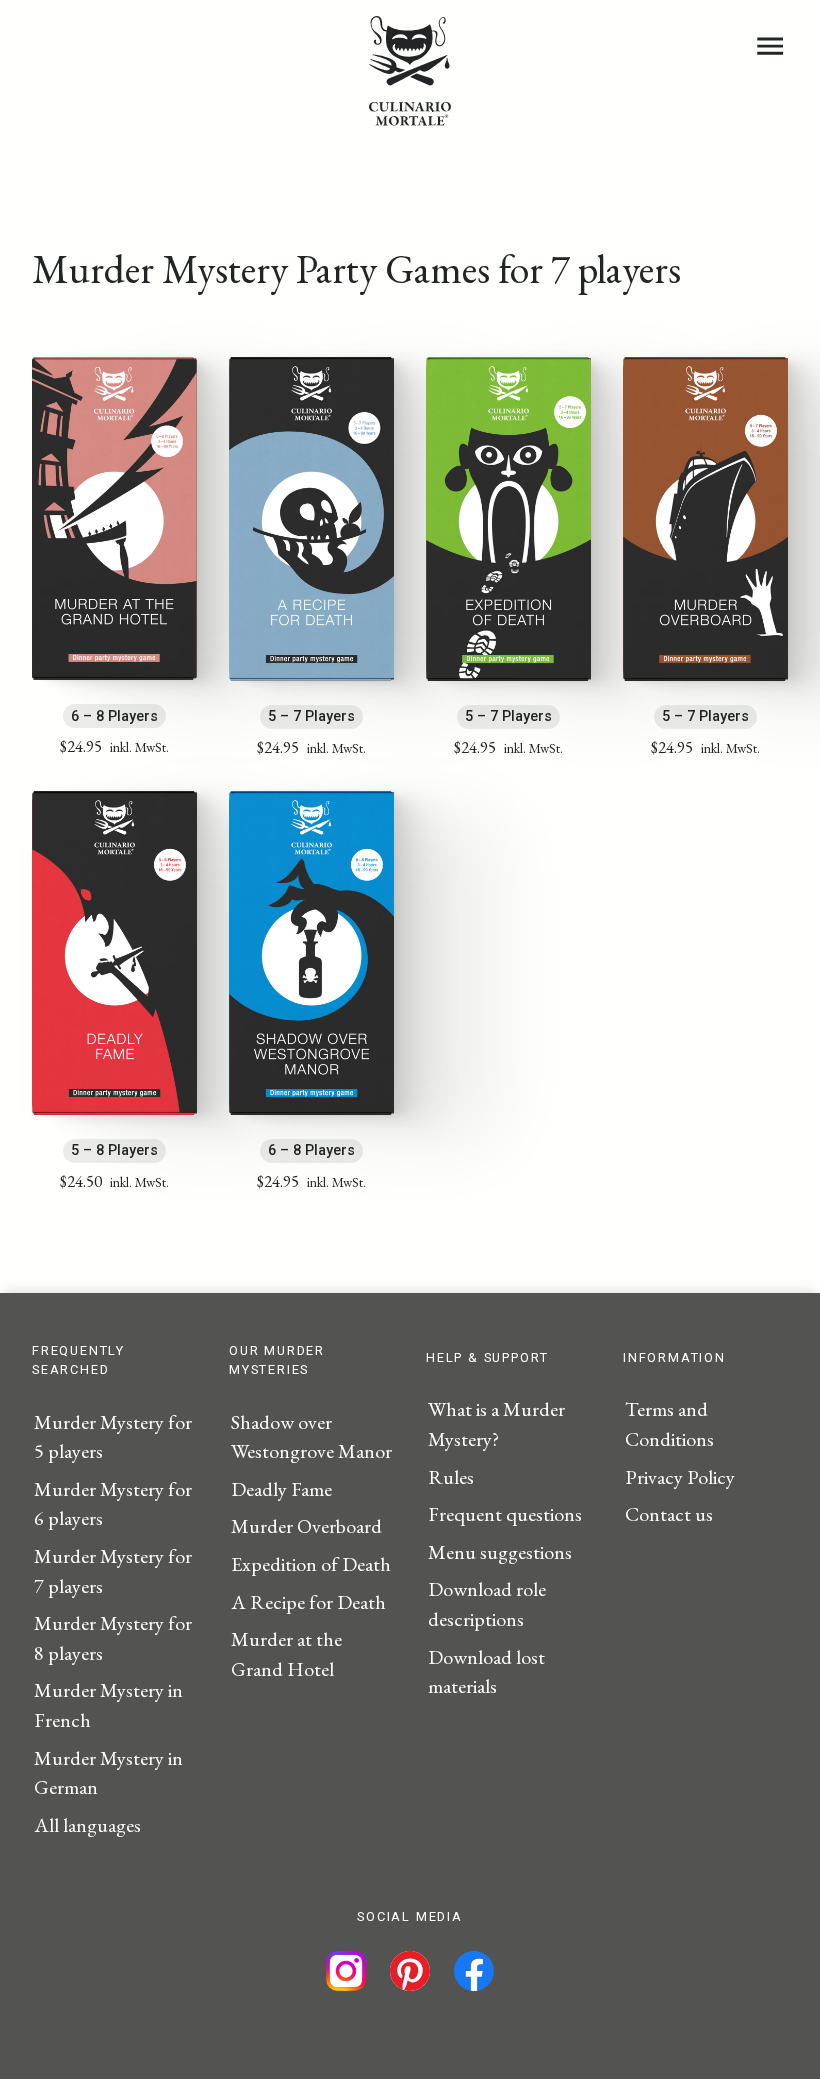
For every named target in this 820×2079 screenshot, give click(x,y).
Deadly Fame (281, 1489)
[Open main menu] (770, 46)
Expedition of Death (311, 1564)
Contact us (669, 1514)
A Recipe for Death (308, 1602)
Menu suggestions (500, 1552)
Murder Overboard (306, 1526)
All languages (87, 1825)
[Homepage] (410, 119)
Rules (451, 1477)
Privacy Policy (680, 1477)
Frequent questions (505, 1514)
